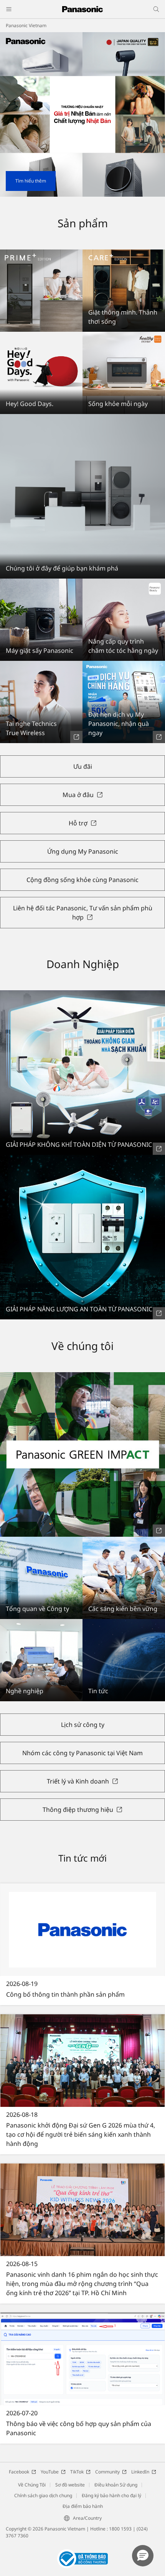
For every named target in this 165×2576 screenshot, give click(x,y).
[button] (143, 2556)
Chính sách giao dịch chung (43, 2495)
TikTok (77, 2472)
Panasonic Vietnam (26, 25)
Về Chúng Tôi (32, 2485)
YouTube (50, 2472)
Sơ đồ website (70, 2485)
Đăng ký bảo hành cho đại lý (111, 2495)
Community (107, 2472)
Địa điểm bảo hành (83, 2506)
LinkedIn (140, 2472)
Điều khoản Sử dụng (116, 2485)
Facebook (19, 2472)
